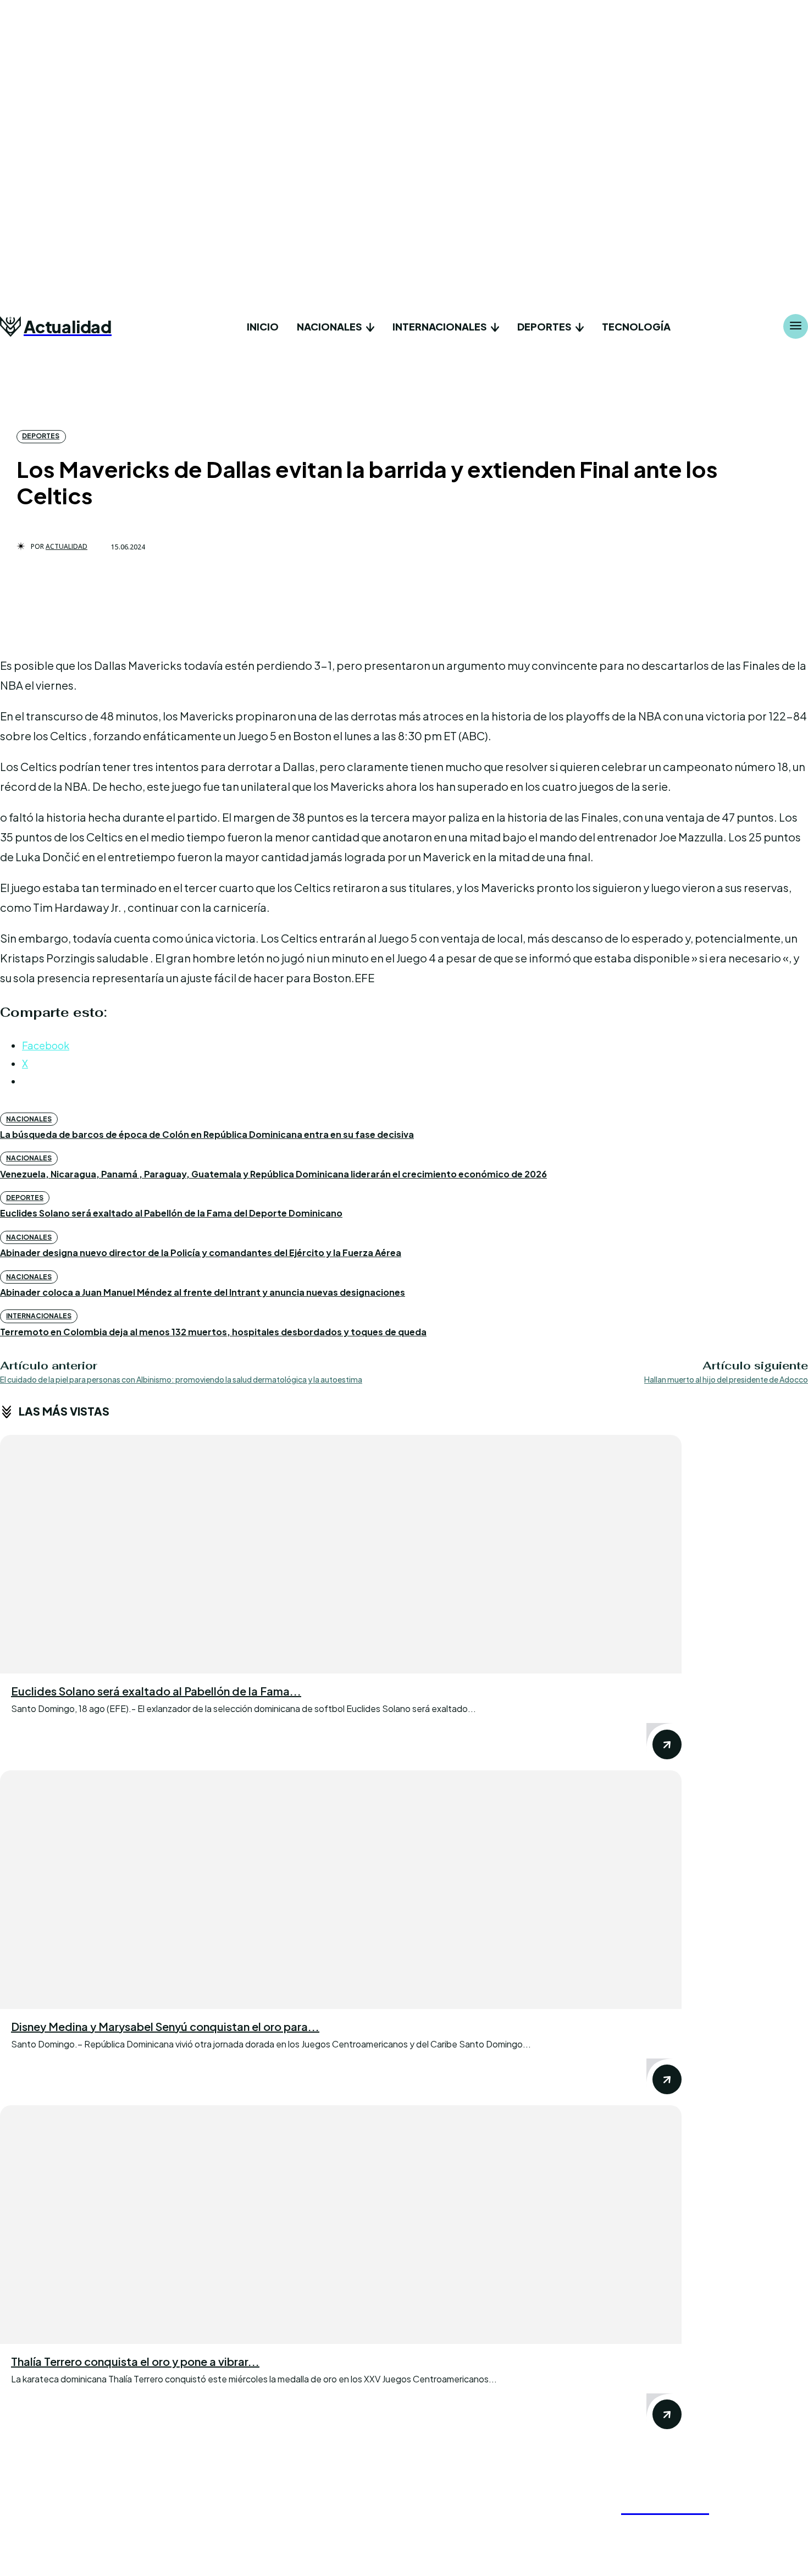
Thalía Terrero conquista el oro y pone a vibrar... (135, 2361)
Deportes (41, 436)
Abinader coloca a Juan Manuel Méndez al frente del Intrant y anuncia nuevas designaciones (203, 1292)
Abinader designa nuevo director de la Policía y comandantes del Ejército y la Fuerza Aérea (201, 1253)
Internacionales (39, 1316)
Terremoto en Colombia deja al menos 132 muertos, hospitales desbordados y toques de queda (213, 1332)
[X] (663, 2529)
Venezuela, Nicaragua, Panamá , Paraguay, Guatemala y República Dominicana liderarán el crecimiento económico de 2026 (273, 1174)
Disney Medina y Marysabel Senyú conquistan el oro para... (165, 2026)
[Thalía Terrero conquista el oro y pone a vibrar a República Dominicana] (341, 2225)
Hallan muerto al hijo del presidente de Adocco (726, 1379)
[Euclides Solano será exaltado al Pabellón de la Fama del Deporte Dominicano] (341, 1554)
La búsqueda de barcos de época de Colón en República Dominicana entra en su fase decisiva (207, 1134)
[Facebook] (608, 2529)
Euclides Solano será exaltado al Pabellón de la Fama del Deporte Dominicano (171, 1213)
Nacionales (29, 1119)
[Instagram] (636, 2529)
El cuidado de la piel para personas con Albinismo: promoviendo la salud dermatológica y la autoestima (181, 1379)
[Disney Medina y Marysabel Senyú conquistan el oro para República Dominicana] (341, 1890)
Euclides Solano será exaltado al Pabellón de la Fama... (156, 1691)
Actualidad (67, 547)
